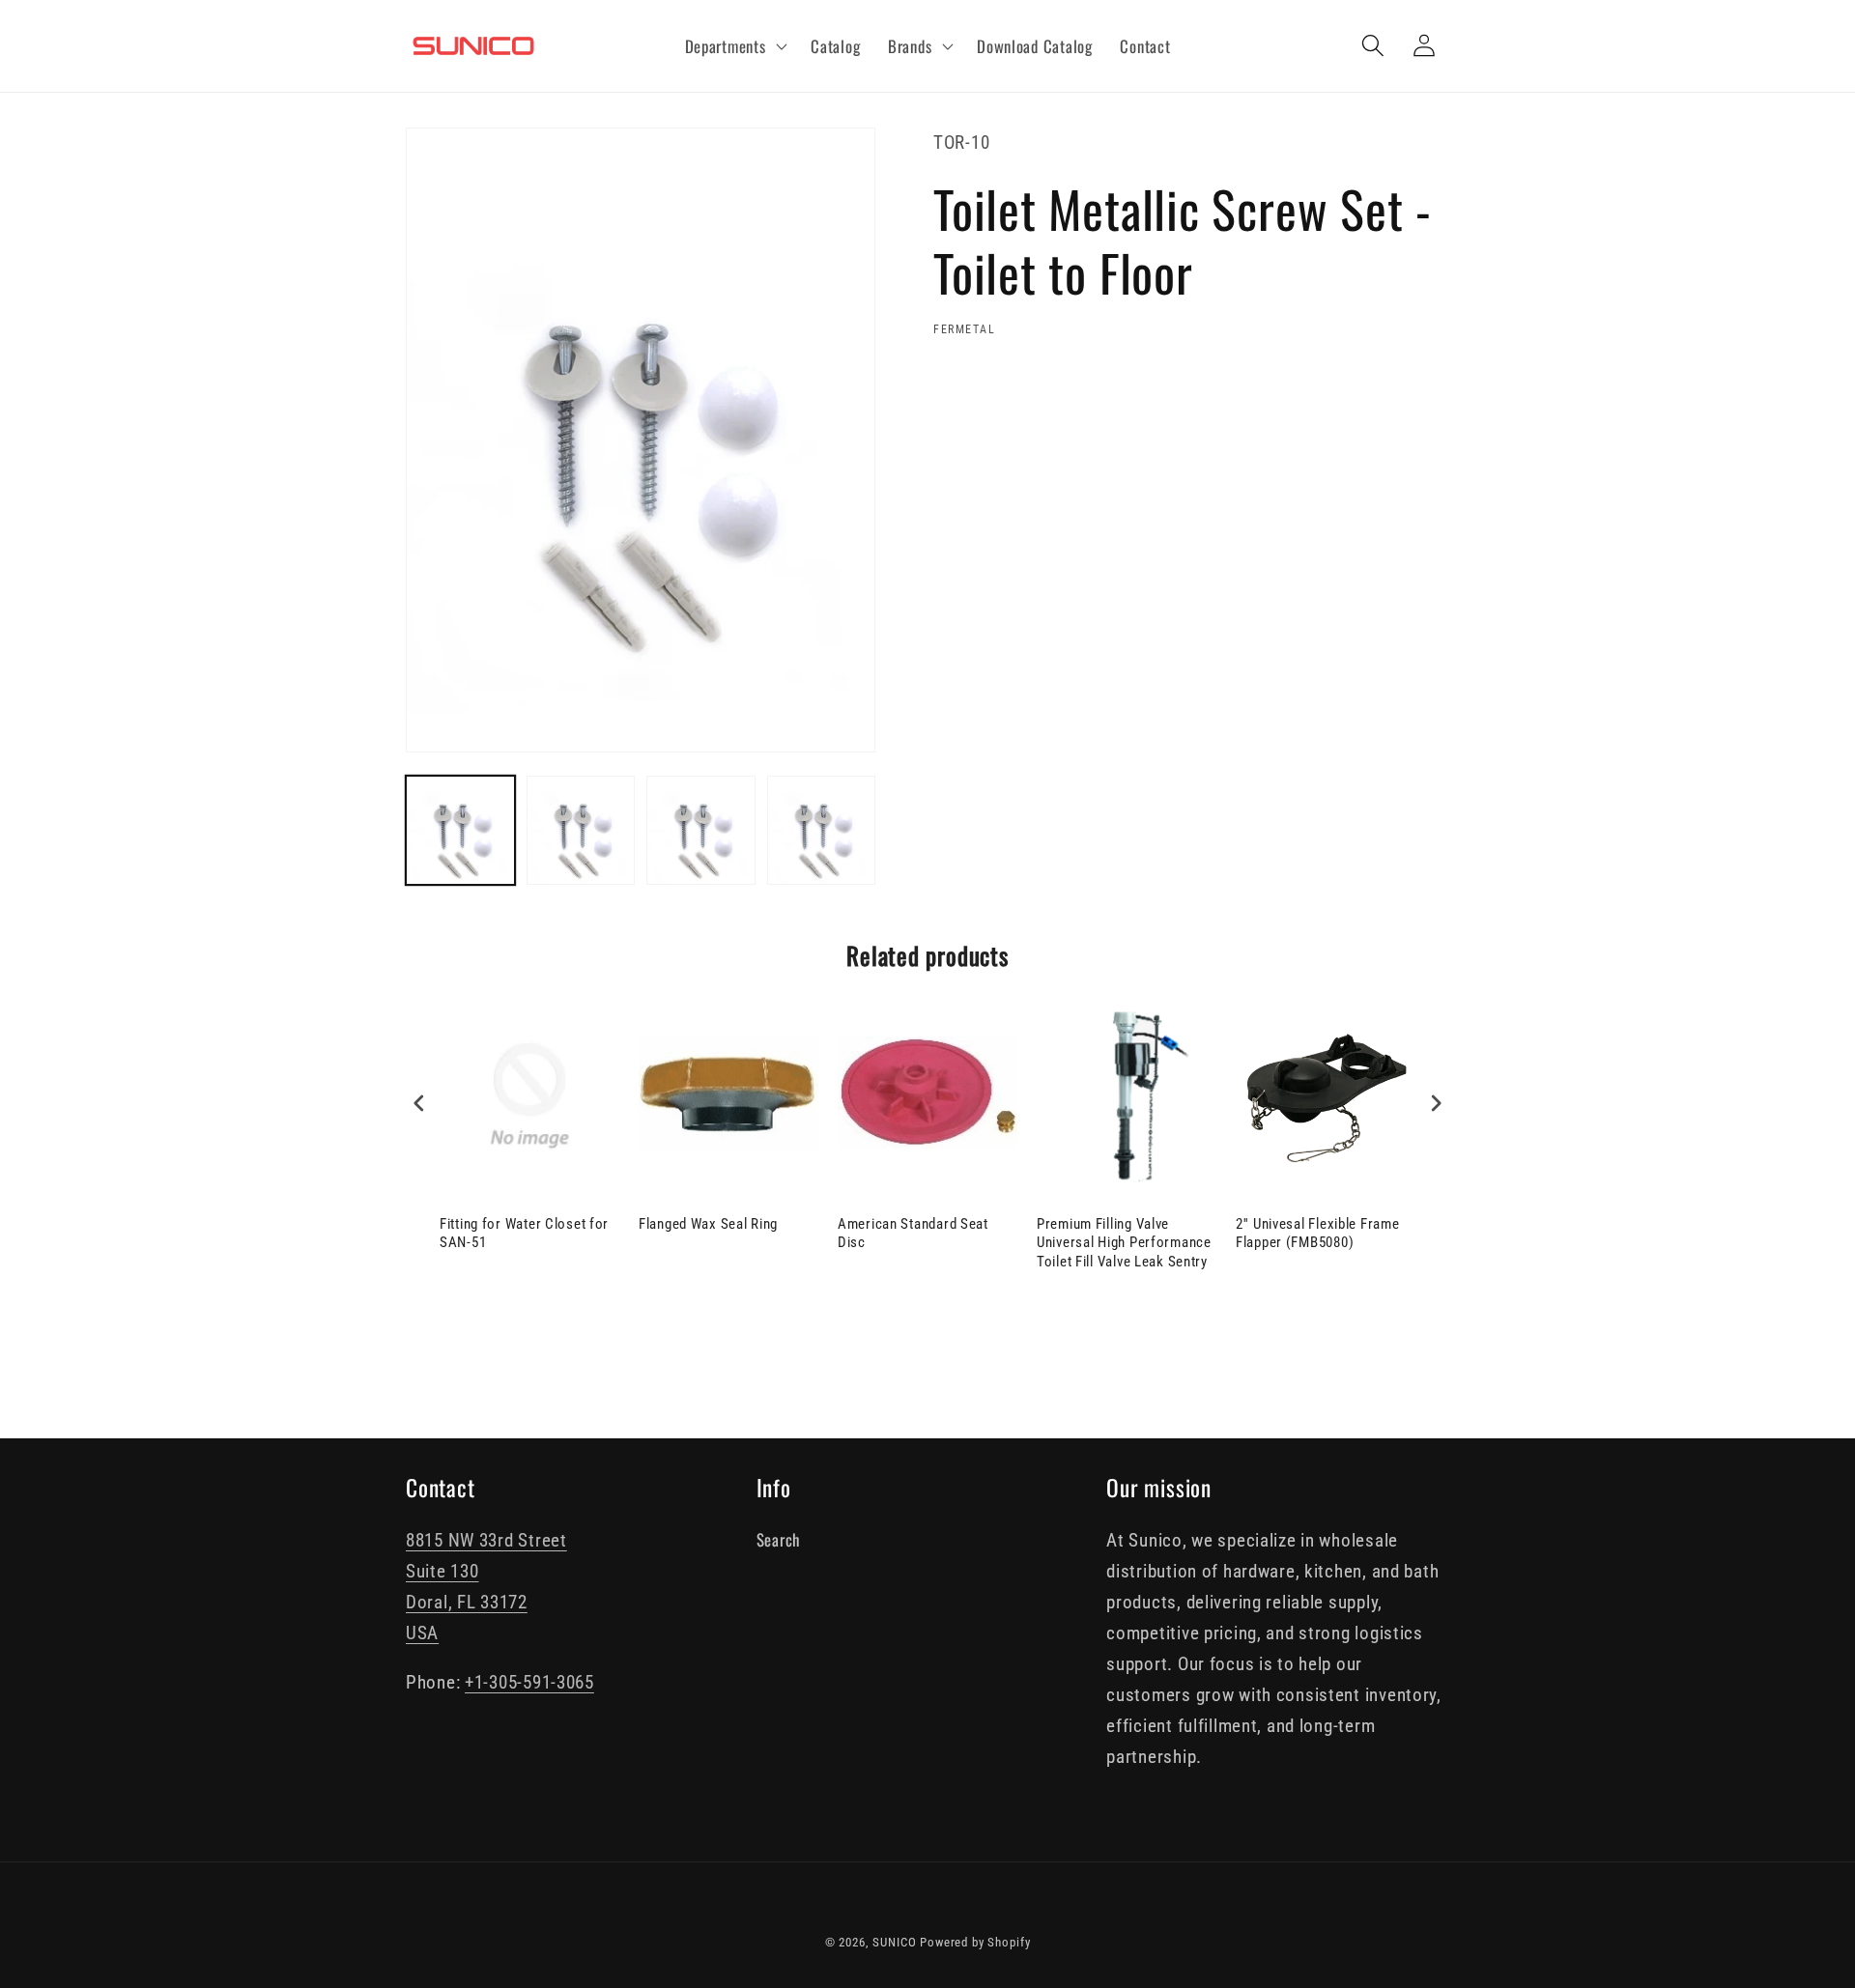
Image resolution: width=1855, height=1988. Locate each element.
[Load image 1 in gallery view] (460, 830)
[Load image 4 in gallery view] (822, 830)
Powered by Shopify (975, 1942)
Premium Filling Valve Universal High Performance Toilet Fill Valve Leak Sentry (1124, 1243)
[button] (734, 46)
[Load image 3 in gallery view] (701, 830)
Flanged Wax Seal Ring (708, 1224)
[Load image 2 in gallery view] (581, 830)
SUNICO (894, 1942)
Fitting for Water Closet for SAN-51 (524, 1234)
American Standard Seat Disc (913, 1234)
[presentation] (419, 1104)
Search (778, 1539)
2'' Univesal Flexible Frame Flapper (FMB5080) (1317, 1234)
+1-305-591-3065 (529, 1682)
